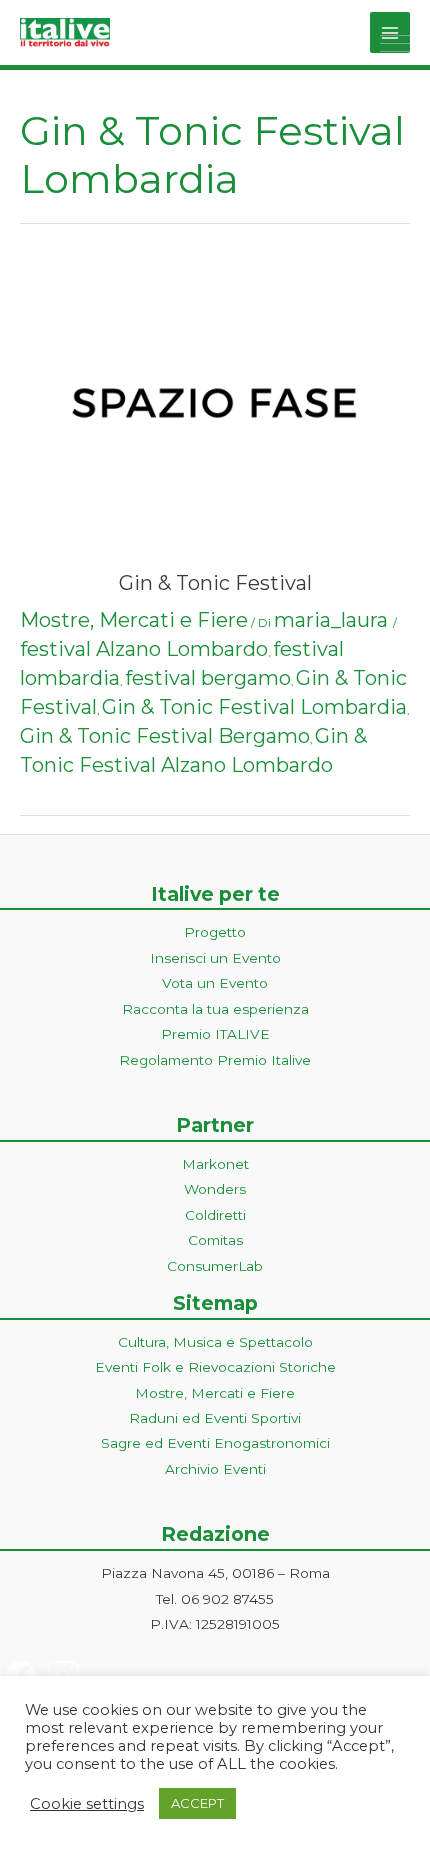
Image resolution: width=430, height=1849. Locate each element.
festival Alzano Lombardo (144, 649)
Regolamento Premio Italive (215, 1060)
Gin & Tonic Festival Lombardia (254, 707)
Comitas (215, 1240)
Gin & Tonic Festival (215, 583)
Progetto (215, 932)
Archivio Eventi (215, 1469)
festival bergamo (208, 678)
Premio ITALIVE (215, 1034)
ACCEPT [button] (197, 1803)
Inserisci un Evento (215, 958)
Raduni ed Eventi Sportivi (215, 1418)
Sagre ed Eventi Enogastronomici (215, 1443)
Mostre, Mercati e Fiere (134, 620)
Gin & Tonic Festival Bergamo (165, 736)
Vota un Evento (215, 983)
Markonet (215, 1164)
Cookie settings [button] (87, 1804)
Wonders (215, 1189)
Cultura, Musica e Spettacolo (215, 1342)
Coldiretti (215, 1215)
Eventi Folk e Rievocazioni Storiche (215, 1367)
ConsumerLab (215, 1266)
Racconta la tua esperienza (215, 1009)
